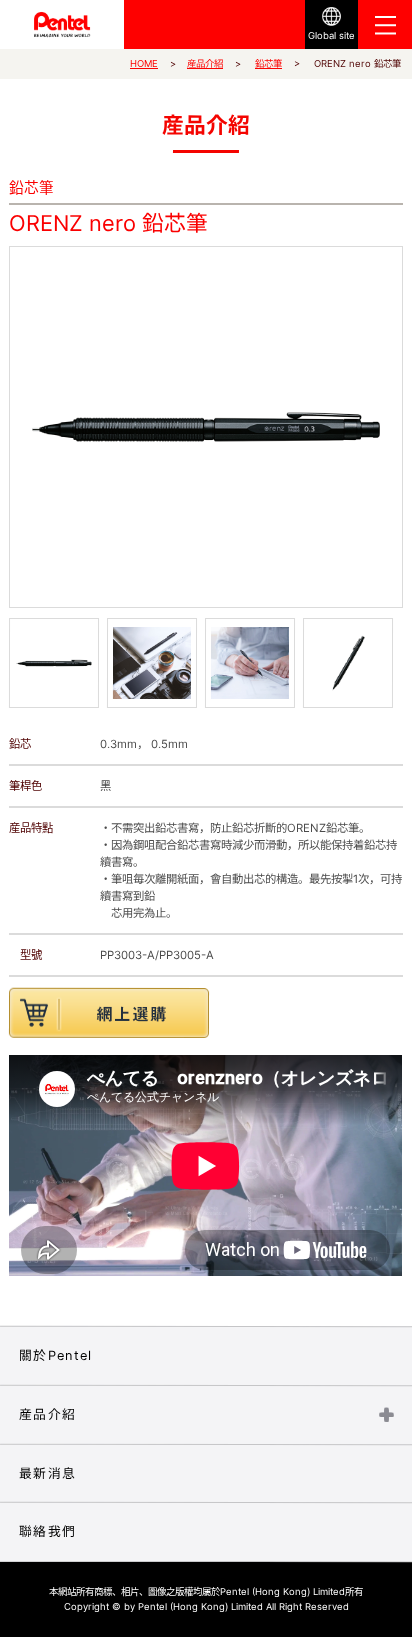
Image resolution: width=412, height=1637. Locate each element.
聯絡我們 (47, 1531)
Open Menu (385, 24)
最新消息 (47, 1472)
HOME (144, 63)
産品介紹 (205, 63)
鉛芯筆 (268, 63)
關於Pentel (55, 1355)
